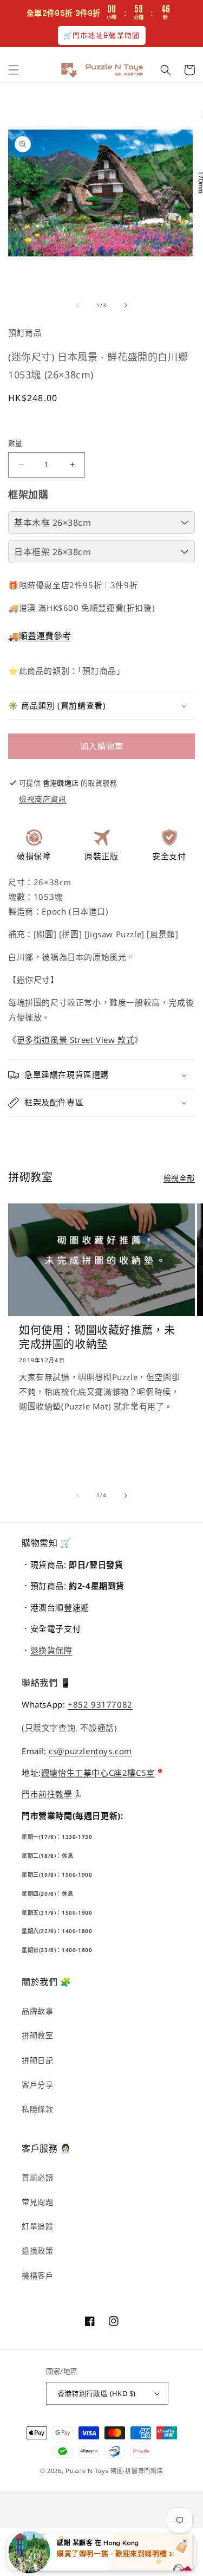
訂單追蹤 (37, 2226)
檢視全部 (179, 1178)
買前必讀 (37, 2177)
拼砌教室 (37, 2035)
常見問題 (37, 2202)
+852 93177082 (100, 1704)
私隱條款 (37, 2109)
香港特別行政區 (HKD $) (97, 2393)
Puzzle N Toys (87, 2471)
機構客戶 (37, 2275)
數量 (15, 443)
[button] (14, 70)
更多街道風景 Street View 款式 (76, 1040)
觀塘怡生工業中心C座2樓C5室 (98, 1773)
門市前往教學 (47, 1794)
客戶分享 (37, 2085)
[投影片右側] (126, 305)
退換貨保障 (51, 1650)
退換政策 (37, 2250)
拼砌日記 (37, 2060)
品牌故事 (37, 2011)
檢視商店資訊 (43, 799)
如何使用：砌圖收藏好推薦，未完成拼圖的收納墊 (97, 1337)
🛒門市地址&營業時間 (102, 36)
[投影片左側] (78, 305)
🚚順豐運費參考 (40, 636)
